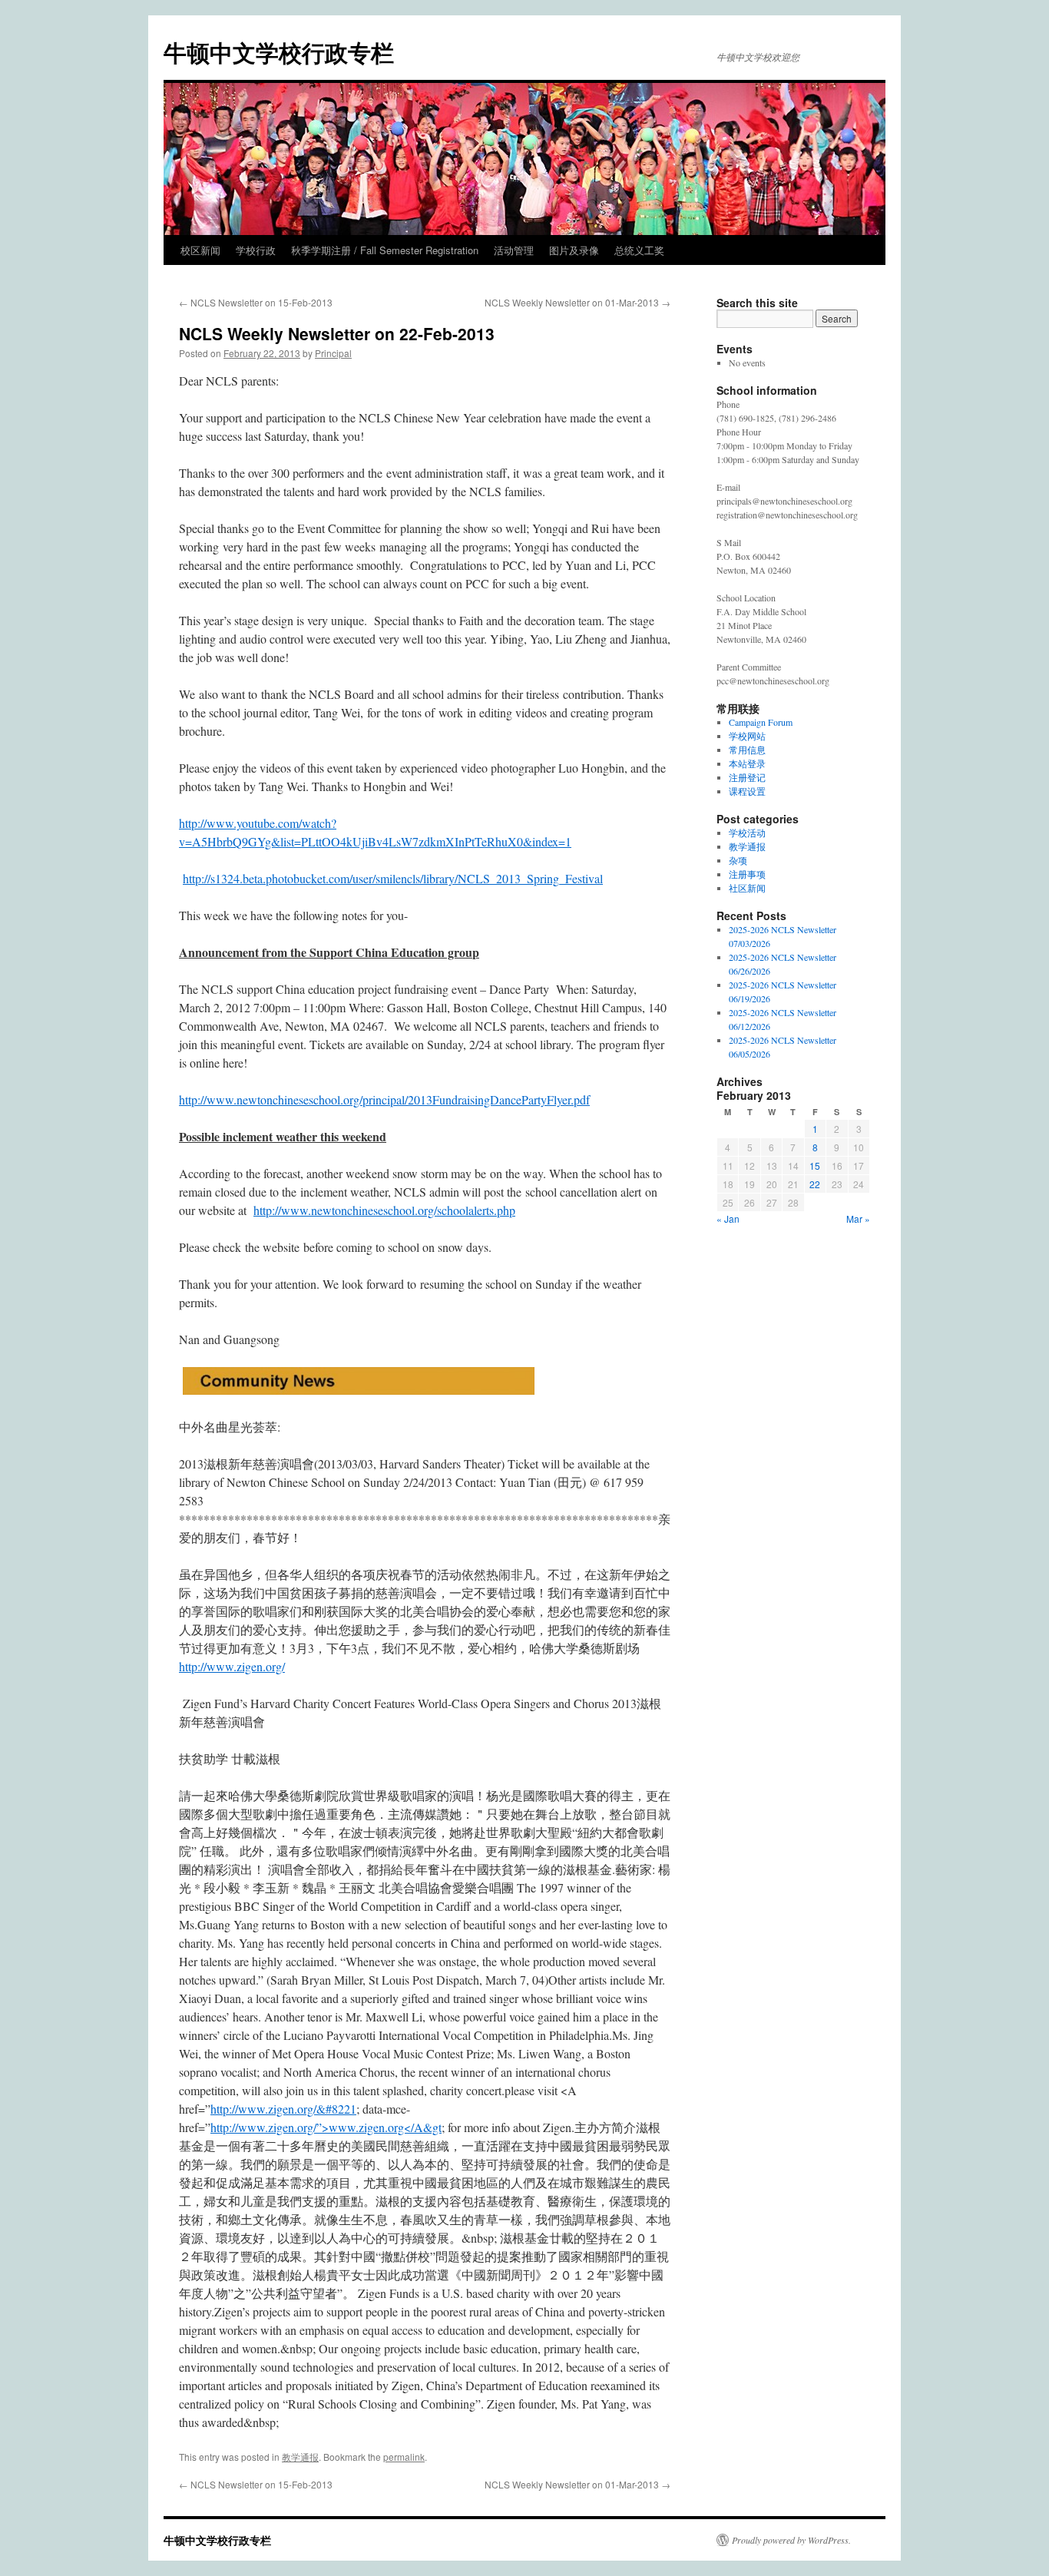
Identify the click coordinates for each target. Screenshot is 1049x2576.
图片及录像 (574, 250)
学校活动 (747, 833)
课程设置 (747, 791)
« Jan (728, 1218)
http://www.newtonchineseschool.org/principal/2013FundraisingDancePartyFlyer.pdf (384, 1099)
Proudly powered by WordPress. (791, 2540)
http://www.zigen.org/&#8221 (283, 2109)
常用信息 (747, 750)
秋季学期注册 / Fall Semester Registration (385, 250)
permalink (404, 2457)
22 (815, 1184)
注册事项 (747, 874)
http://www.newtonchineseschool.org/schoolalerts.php (384, 1210)
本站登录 (747, 763)
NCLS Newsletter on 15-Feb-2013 (256, 302)
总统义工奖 (639, 250)
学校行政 (256, 250)
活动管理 (514, 250)
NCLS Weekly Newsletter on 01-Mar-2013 (577, 302)
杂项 (738, 860)
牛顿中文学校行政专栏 (279, 52)
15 (815, 1165)
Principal (333, 353)
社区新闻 (747, 888)
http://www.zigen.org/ (232, 1666)
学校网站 (747, 736)
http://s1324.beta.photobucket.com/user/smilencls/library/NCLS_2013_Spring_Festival (393, 878)
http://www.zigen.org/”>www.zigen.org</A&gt (326, 2127)
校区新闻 (200, 250)
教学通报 (300, 2457)
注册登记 (747, 777)
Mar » (858, 1218)
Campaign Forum (761, 722)
